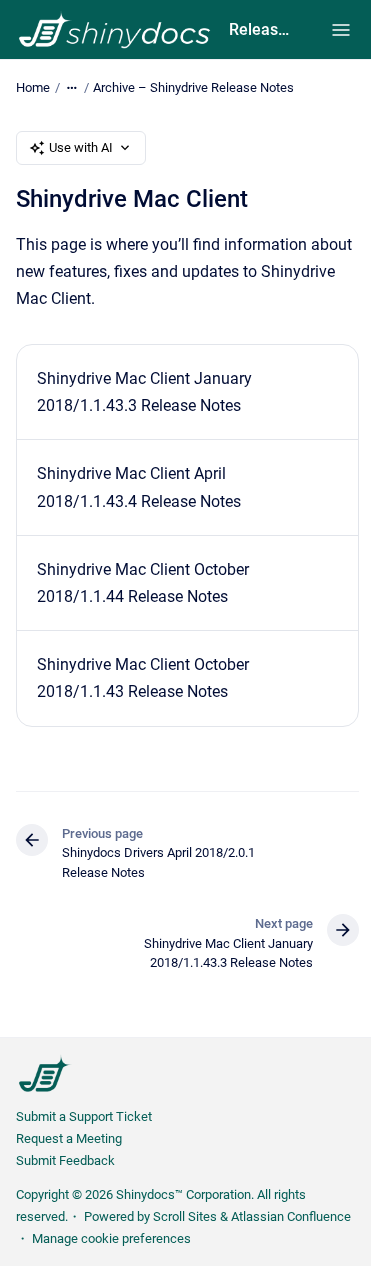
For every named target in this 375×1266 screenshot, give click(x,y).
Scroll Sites (185, 1216)
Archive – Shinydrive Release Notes (193, 87)
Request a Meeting (69, 1138)
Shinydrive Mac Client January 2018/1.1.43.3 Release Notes (144, 392)
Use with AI (81, 147)
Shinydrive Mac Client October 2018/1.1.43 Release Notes (143, 678)
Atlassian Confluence (291, 1216)
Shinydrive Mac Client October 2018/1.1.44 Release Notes (143, 583)
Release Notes (260, 29)
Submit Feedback (65, 1160)
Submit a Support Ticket (84, 1116)
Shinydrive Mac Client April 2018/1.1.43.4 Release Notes (139, 487)
